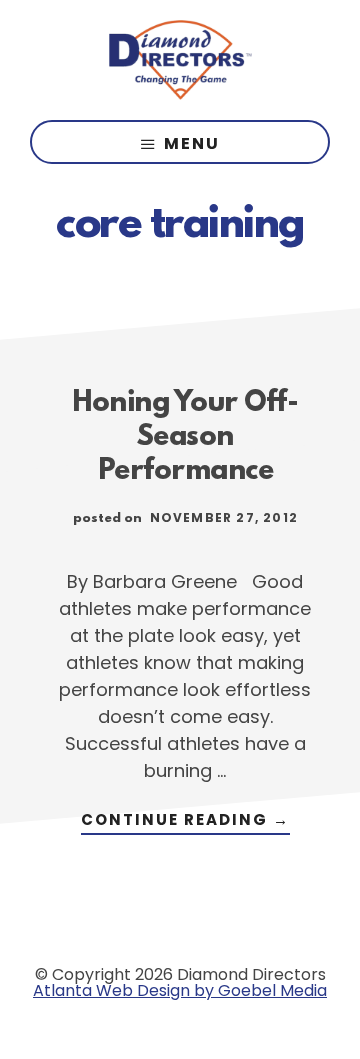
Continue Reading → (185, 821)
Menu (192, 143)
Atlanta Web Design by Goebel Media (180, 990)
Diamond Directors (180, 60)
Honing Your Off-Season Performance (185, 438)
